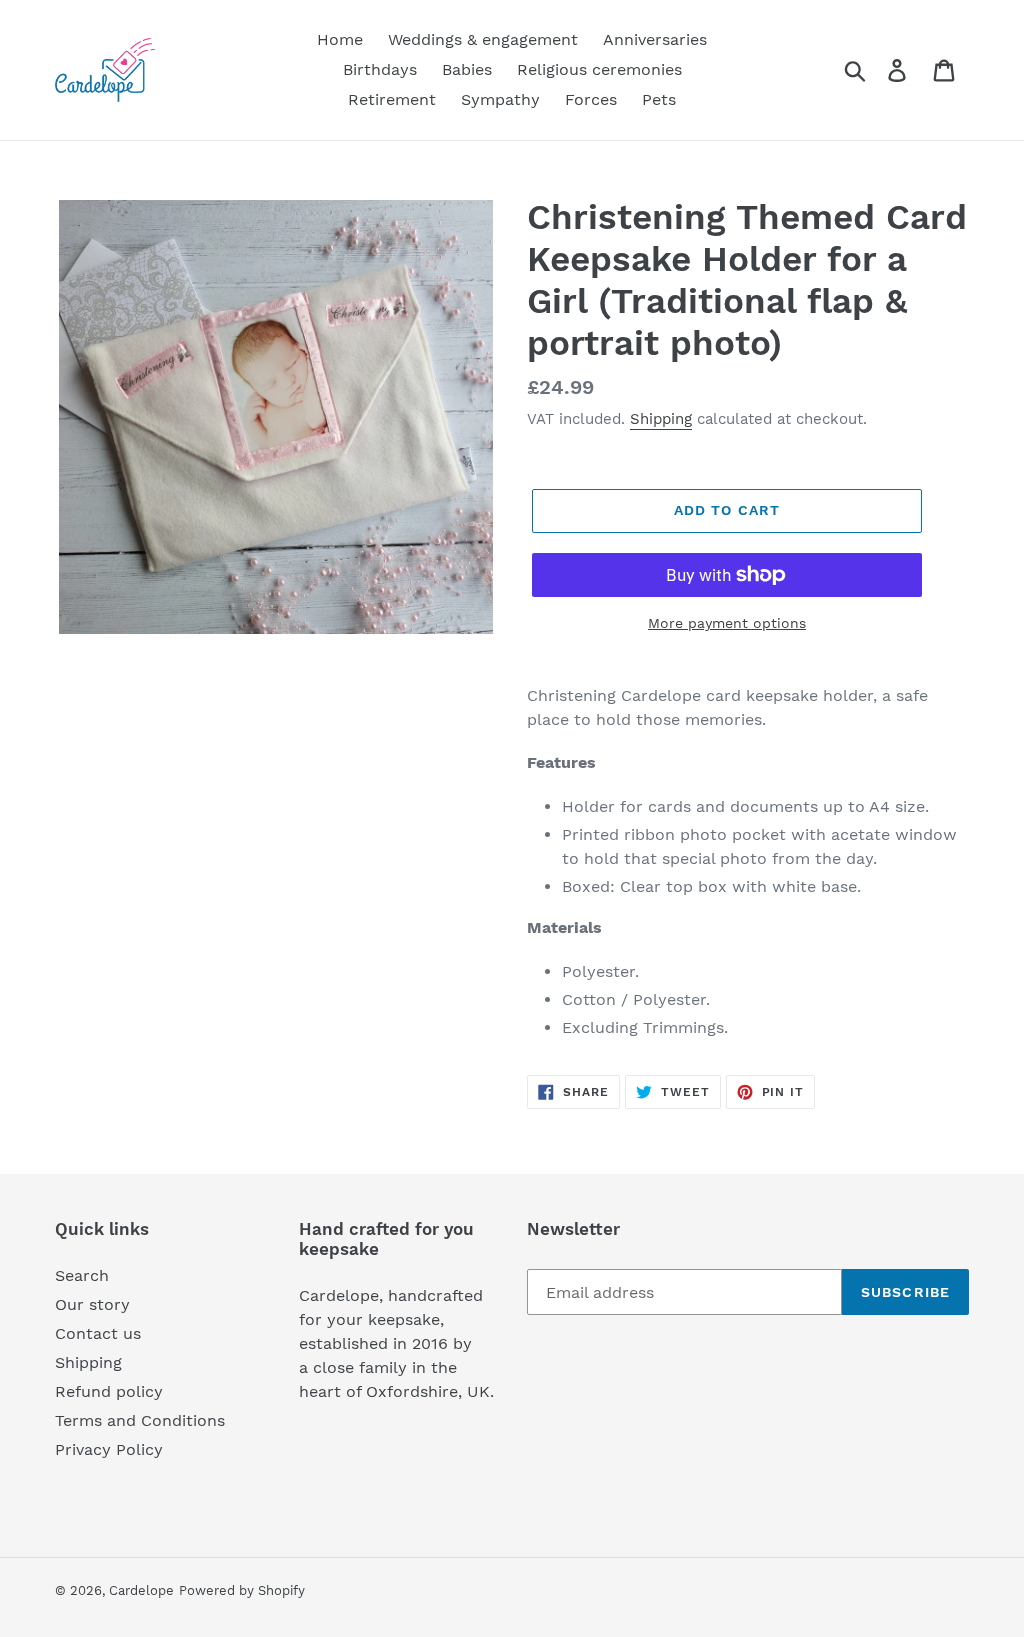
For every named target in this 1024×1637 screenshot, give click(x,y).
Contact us (98, 1333)
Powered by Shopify (242, 1590)
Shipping (661, 419)
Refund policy (109, 1391)
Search (82, 1275)
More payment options (727, 623)
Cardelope (141, 1590)
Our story (92, 1304)
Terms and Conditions (140, 1420)
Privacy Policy (109, 1449)
